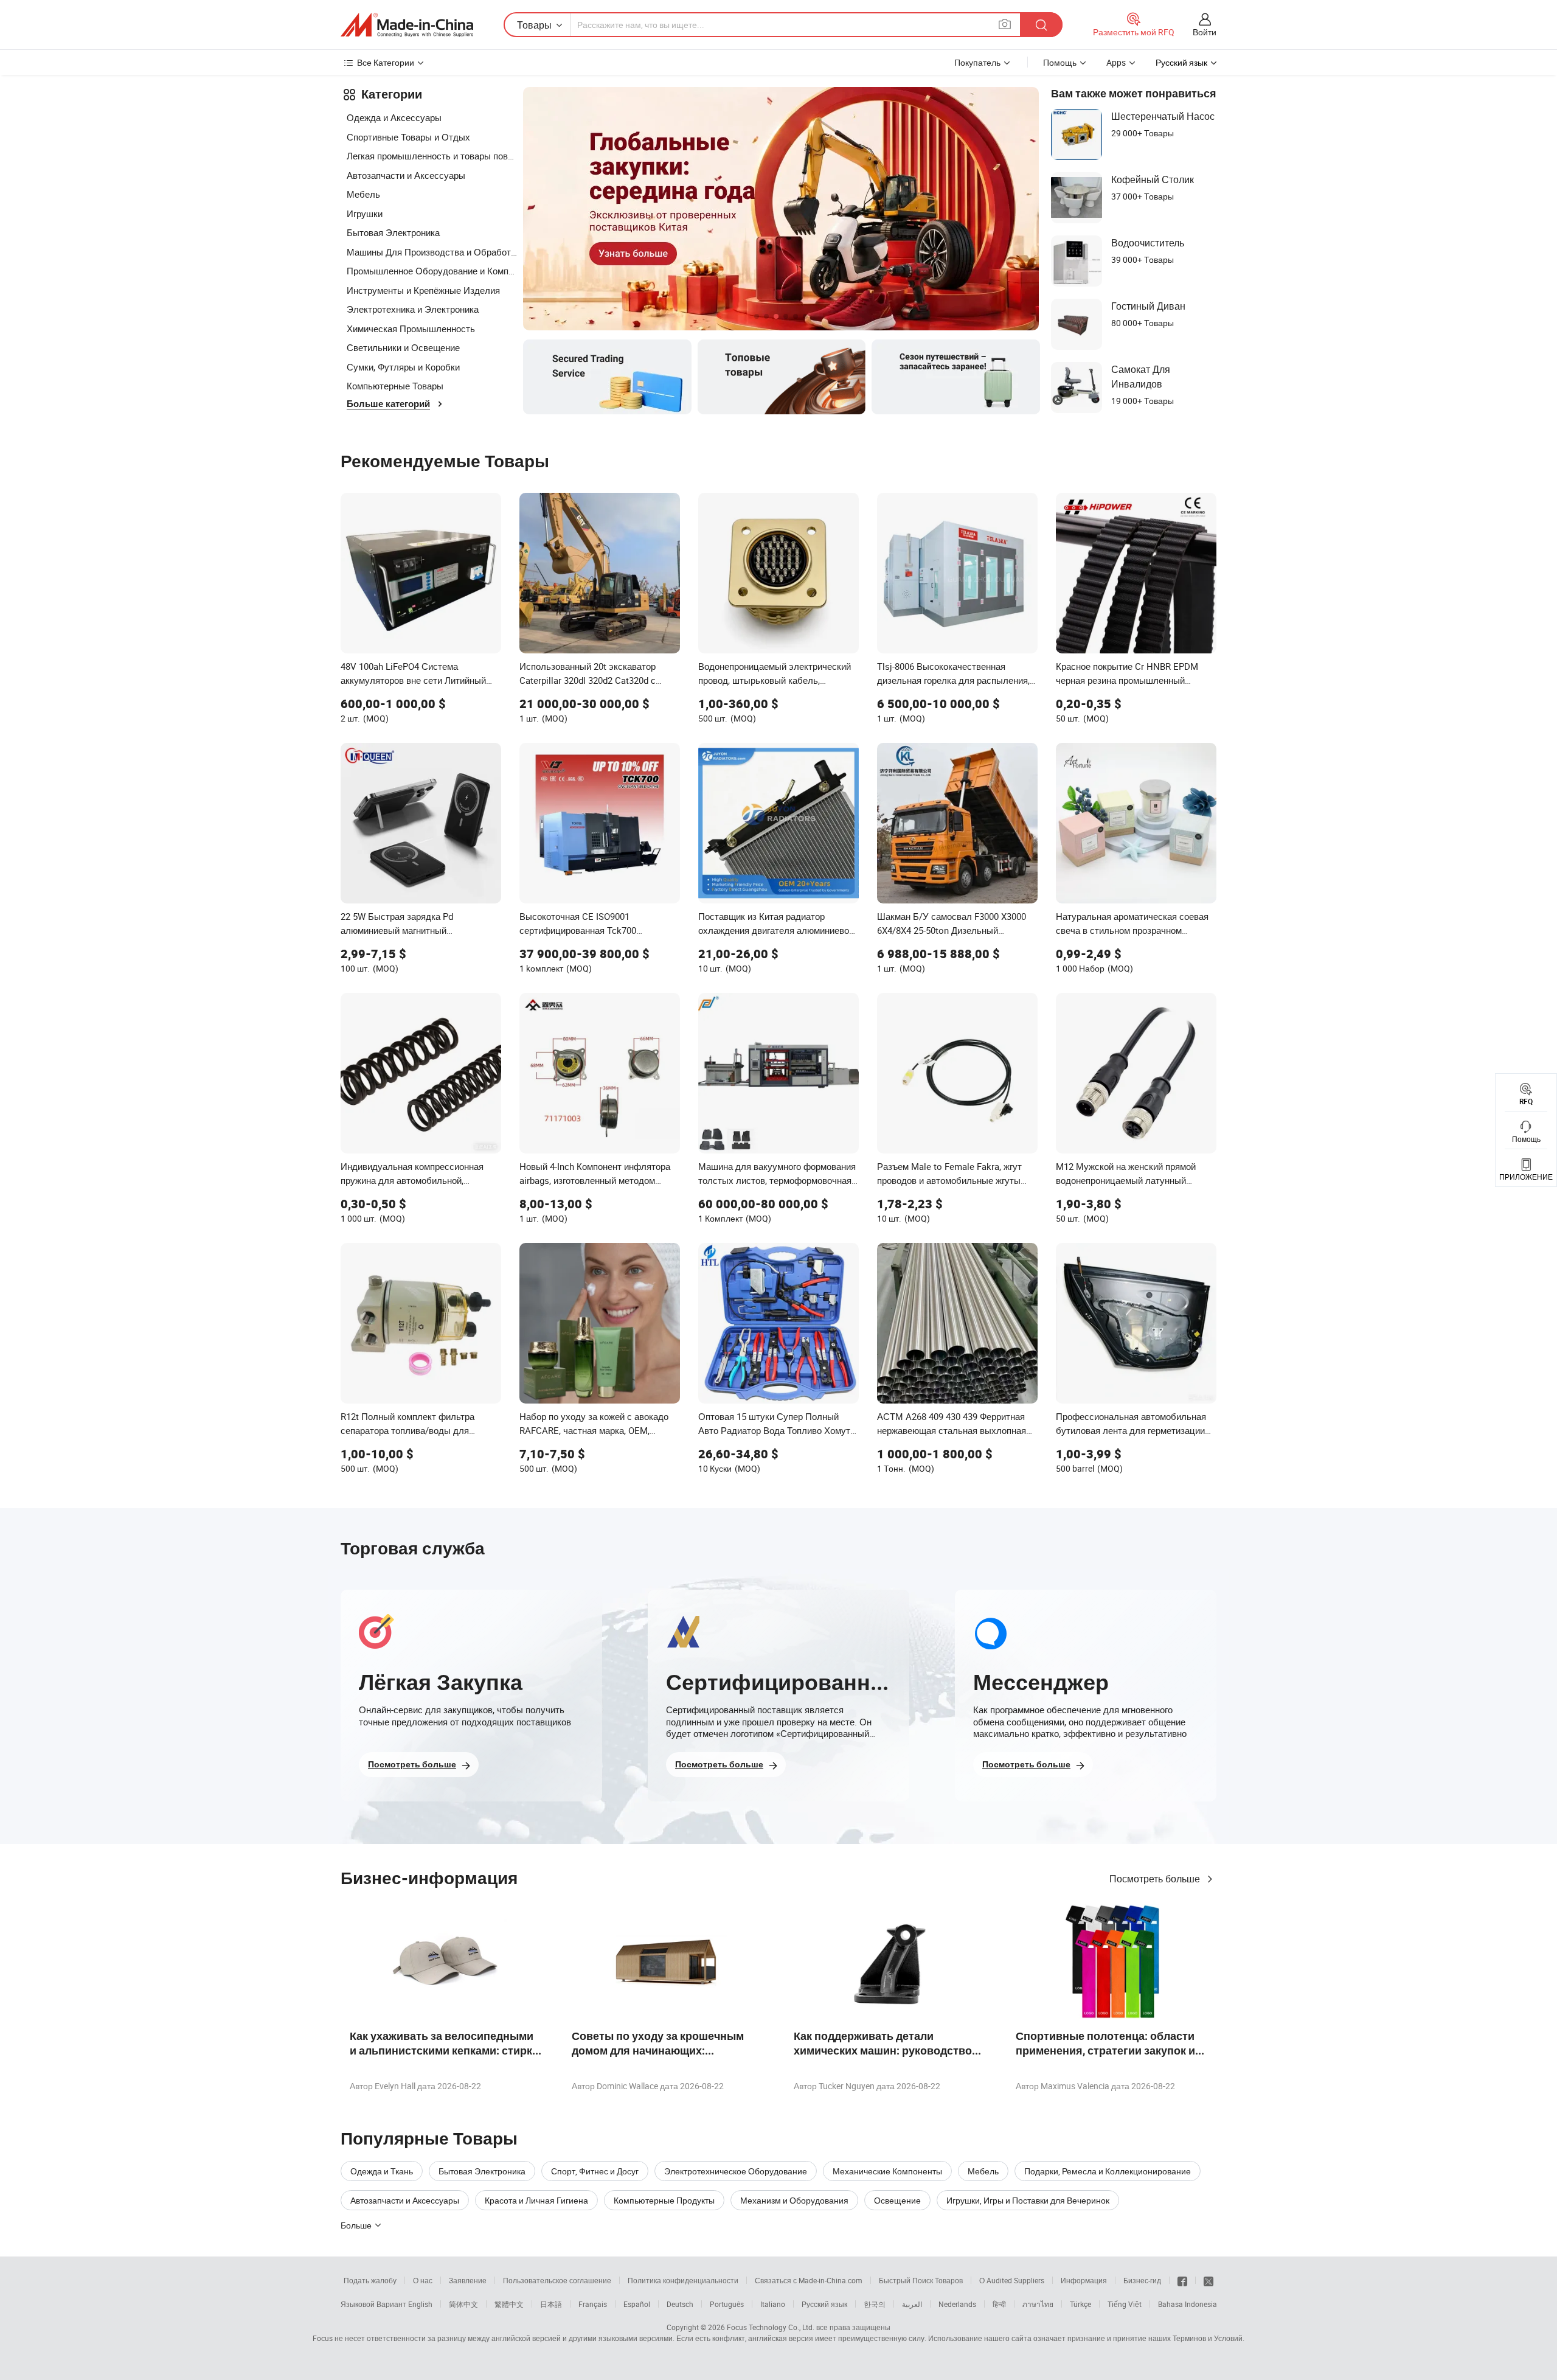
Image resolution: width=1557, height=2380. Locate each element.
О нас (423, 2280)
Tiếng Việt (1125, 2304)
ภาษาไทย (1038, 2304)
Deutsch (680, 2304)
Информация (1084, 2280)
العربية (912, 2304)
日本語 (551, 2304)
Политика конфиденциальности (683, 2280)
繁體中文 (509, 2304)
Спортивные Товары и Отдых (408, 137)
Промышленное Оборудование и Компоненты (432, 271)
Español (637, 2304)
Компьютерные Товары (395, 386)
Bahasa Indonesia (1188, 2304)
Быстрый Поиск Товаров (921, 2280)
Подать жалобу (370, 2280)
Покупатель (977, 62)
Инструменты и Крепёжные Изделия (423, 290)
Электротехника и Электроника (413, 309)
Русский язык (824, 2304)
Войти (1205, 32)
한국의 (875, 2304)
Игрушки (365, 214)
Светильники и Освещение (403, 347)
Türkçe (1080, 2304)
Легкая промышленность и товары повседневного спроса (432, 156)
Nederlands (957, 2304)
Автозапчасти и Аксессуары (406, 175)
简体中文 (463, 2304)
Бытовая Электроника (393, 232)
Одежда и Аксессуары (394, 117)
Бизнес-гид (1142, 2280)
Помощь (1060, 62)
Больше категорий (388, 404)
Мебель (363, 194)
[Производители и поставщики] (407, 25)
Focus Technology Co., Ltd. (771, 2327)
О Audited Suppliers (1012, 2280)
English (420, 2304)
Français (593, 2304)
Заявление (468, 2280)
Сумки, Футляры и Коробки (403, 367)
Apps (1116, 62)
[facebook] (1182, 2280)
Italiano (773, 2304)
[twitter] (1208, 2280)
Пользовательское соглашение (557, 2280)
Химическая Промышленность (411, 329)
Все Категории (386, 62)
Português (727, 2304)
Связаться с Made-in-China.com (809, 2280)
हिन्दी (999, 2304)
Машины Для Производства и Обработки (432, 252)
